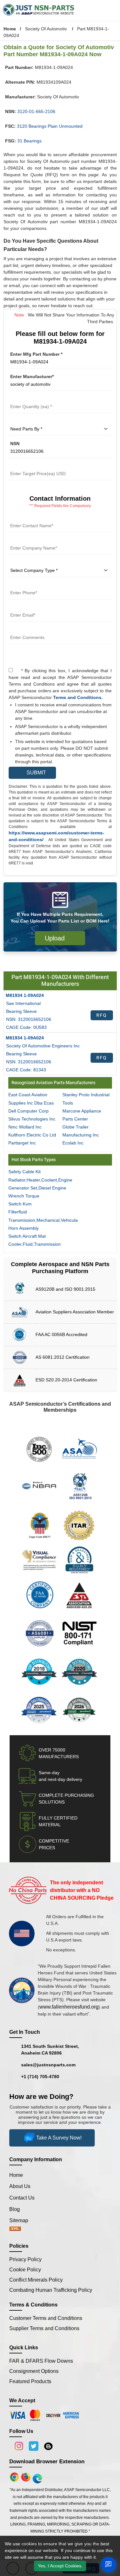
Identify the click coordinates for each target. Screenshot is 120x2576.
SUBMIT (35, 773)
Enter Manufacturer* (32, 376)
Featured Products (30, 2381)
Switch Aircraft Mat (27, 1236)
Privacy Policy (25, 2259)
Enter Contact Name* (31, 518)
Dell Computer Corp (28, 1111)
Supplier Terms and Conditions (44, 2328)
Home (10, 29)
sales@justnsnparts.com (48, 2065)
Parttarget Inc (22, 1143)
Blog (15, 2209)
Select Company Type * (34, 563)
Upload (57, 938)
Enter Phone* (23, 585)
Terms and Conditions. (78, 697)
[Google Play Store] (27, 2477)
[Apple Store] (15, 2477)
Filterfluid (18, 1212)
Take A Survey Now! (59, 2138)
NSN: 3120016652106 (29, 1019)
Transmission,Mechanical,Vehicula (43, 1220)
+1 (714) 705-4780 (40, 2077)
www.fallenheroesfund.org (69, 2007)
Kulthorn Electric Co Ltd (32, 1135)
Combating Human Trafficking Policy (51, 2290)
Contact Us (22, 2198)
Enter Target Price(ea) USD (37, 466)
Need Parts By (24, 421)
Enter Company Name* (33, 540)
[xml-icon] (15, 2229)
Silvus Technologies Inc (32, 1119)
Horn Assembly (24, 1228)
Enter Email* (22, 607)
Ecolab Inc (73, 1143)
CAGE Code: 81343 (26, 1070)
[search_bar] (101, 10)
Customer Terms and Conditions (46, 2318)
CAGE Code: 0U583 (26, 1027)
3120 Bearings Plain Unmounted (50, 126)
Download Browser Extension (47, 2462)
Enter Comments (27, 630)
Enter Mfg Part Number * (36, 354)
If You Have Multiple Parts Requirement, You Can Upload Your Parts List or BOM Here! (60, 918)
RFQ (102, 1015)
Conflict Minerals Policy (36, 2280)
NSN (15, 444)
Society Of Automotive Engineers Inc (43, 1046)
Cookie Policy (25, 2270)
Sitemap (21, 2220)
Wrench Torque (24, 1196)
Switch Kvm (20, 1204)
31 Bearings (29, 141)
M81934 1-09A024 (25, 995)
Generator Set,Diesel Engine (37, 1188)
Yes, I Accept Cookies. (60, 2566)
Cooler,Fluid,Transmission (35, 1244)
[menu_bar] (112, 10)
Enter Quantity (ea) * (31, 399)
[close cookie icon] (114, 2556)
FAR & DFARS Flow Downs (41, 2361)
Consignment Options (34, 2371)
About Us (20, 2186)
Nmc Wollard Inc (25, 1127)
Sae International (23, 1003)
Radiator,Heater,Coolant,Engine (40, 1180)
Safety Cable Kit (24, 1172)
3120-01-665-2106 (36, 111)
